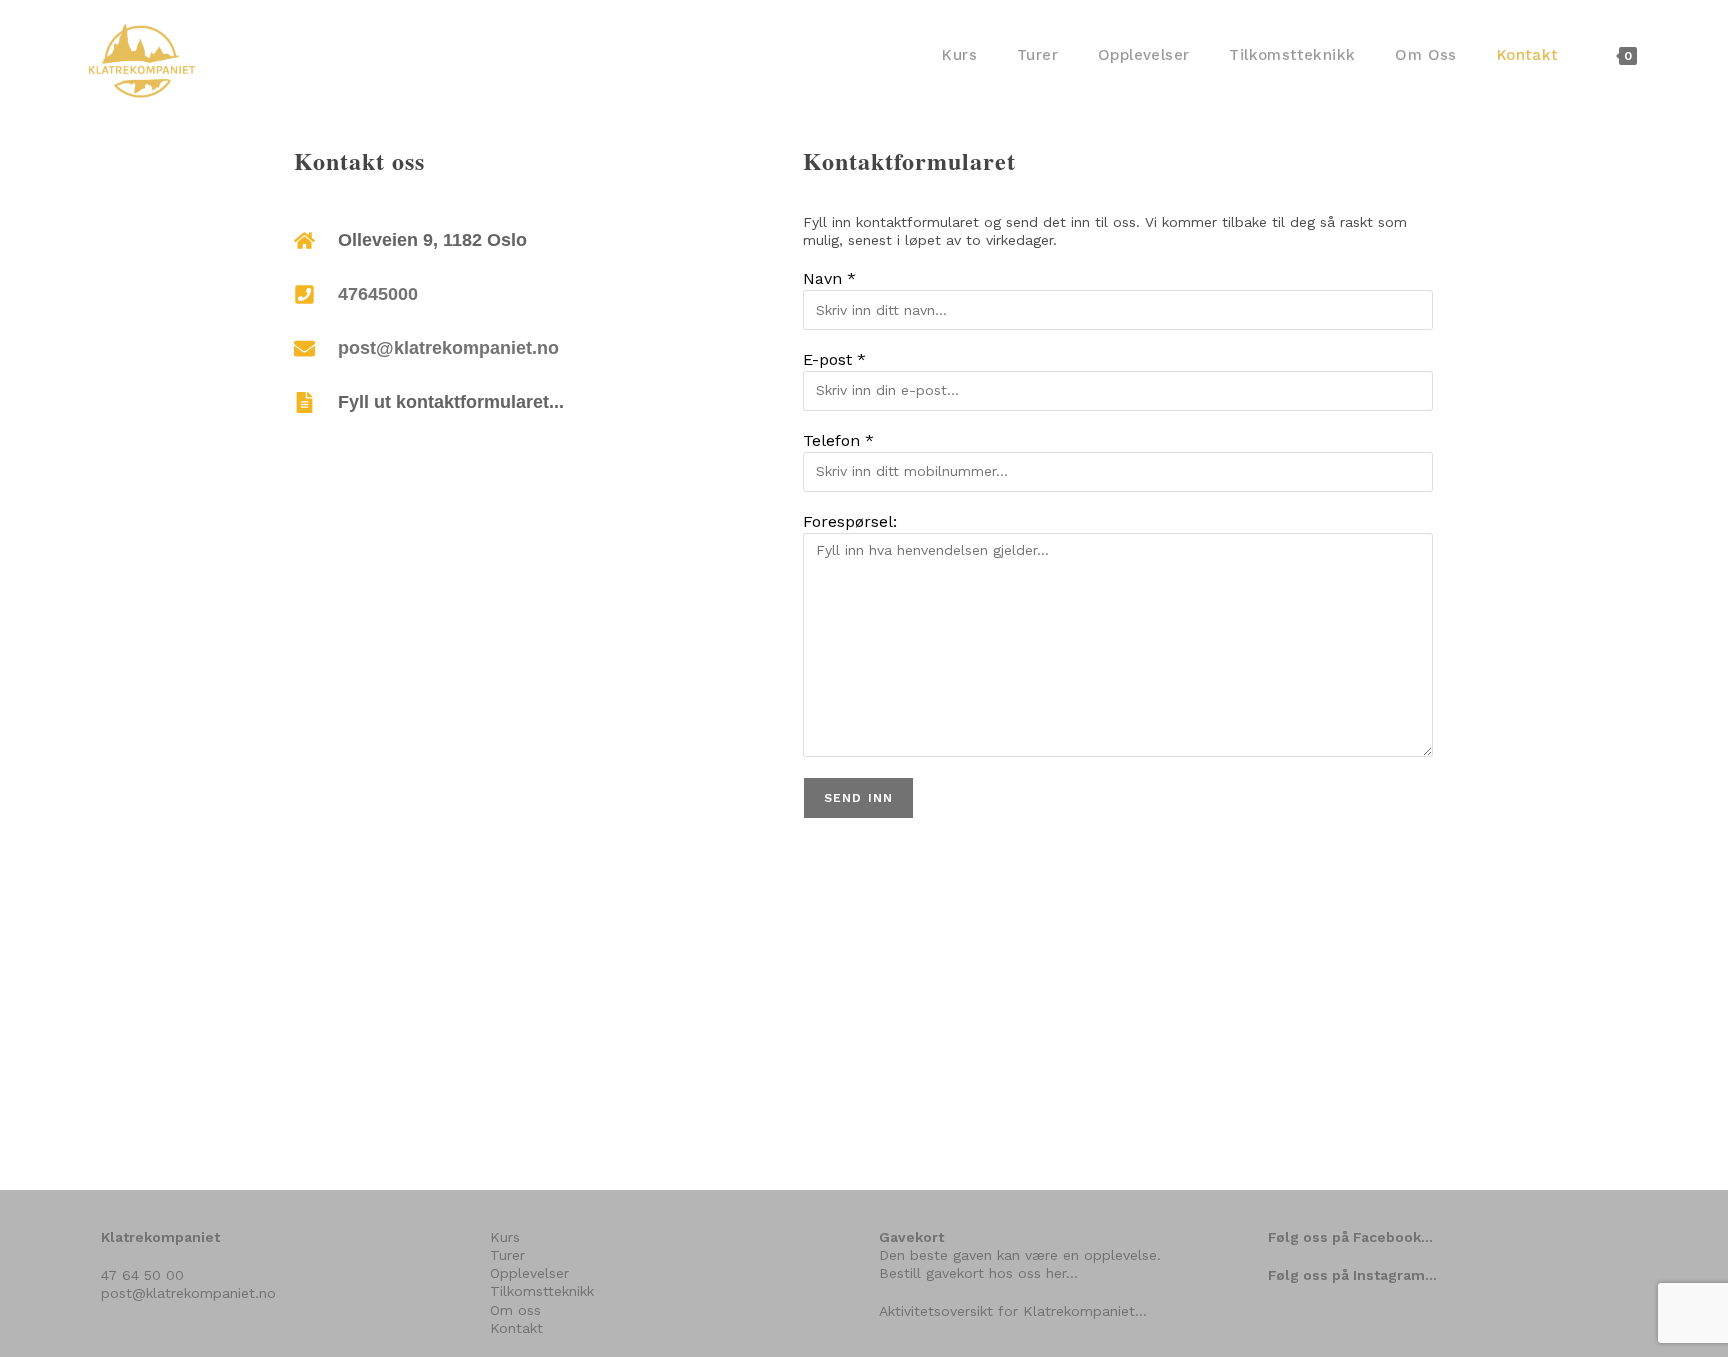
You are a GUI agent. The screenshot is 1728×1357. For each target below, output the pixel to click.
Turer (507, 1255)
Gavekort (911, 1237)
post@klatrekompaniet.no (448, 348)
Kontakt (516, 1328)
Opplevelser (529, 1273)
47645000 (378, 294)
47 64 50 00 (142, 1275)
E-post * (834, 359)
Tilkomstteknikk (542, 1291)
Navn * (829, 278)
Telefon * (838, 440)
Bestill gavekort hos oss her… (978, 1273)
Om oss (515, 1310)
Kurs (505, 1237)
